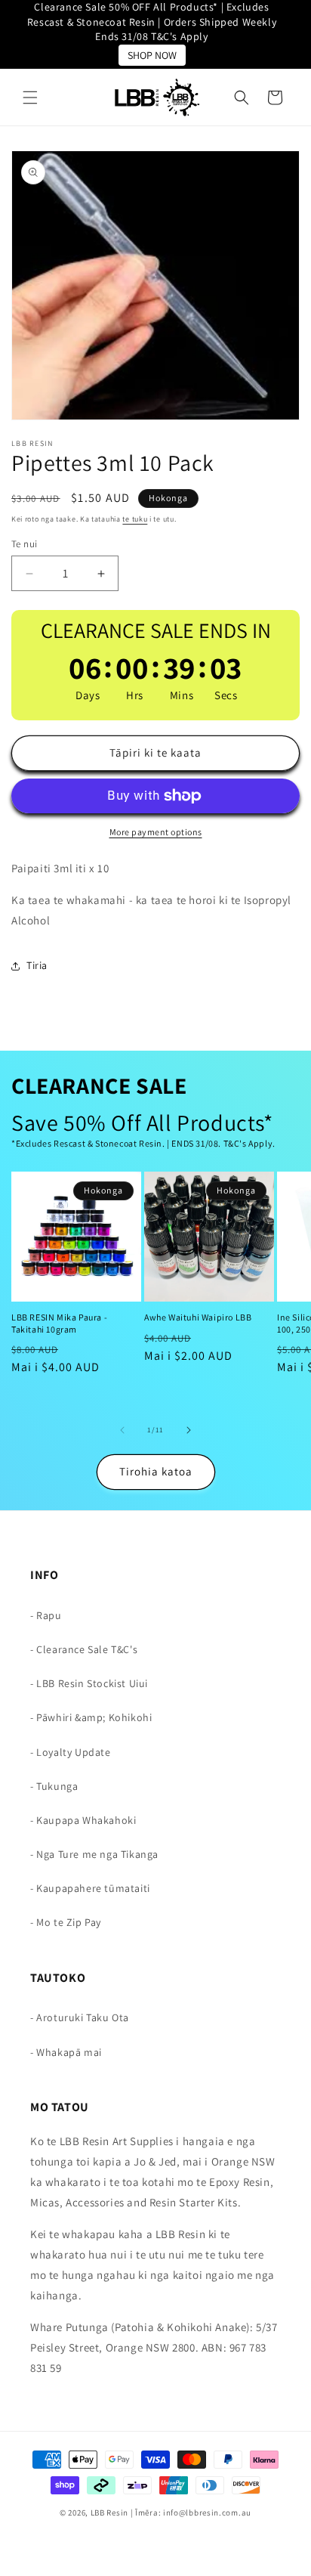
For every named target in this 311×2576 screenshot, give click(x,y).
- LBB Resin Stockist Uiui (89, 1683)
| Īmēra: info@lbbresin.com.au (191, 2513)
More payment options (156, 832)
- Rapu (46, 1615)
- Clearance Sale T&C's (84, 1649)
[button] (30, 98)
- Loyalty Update (71, 1752)
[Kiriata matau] (189, 1430)
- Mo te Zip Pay (66, 1922)
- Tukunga (54, 1786)
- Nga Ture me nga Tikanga (94, 1854)
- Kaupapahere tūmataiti (90, 1888)
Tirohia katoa (156, 1471)
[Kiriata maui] (122, 1430)
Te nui (24, 544)
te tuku (135, 519)
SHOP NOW (152, 55)
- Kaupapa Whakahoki (83, 1820)
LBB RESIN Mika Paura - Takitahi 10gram (59, 1323)
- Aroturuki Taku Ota (80, 2017)
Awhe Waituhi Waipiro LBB (198, 1317)
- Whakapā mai (66, 2052)
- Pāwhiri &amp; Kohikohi (91, 1717)
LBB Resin (109, 2513)
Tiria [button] (37, 965)
